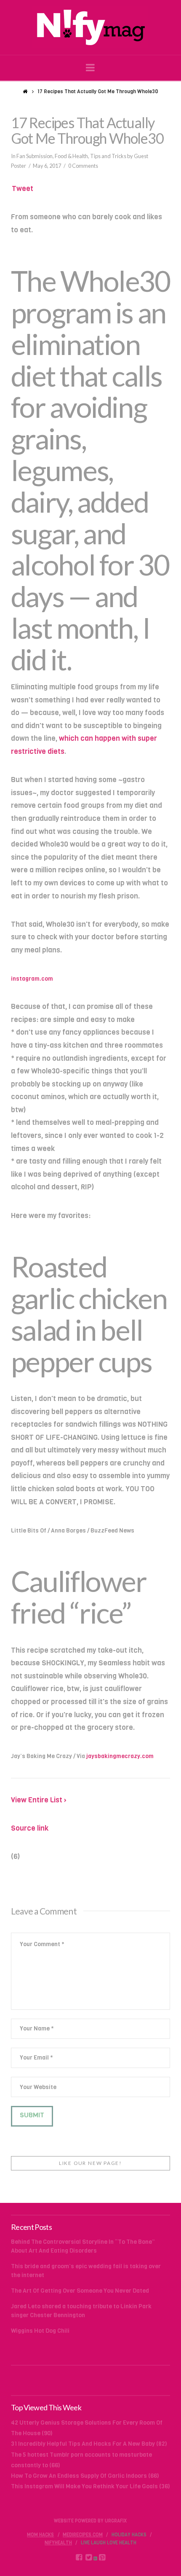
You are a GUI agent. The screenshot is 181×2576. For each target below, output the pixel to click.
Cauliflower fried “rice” (79, 1597)
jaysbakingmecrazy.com (120, 1756)
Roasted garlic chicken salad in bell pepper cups (89, 1314)
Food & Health (71, 156)
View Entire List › (39, 1800)
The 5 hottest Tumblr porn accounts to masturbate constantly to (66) (81, 2460)
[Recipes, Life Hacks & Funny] (90, 27)
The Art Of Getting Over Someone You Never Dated (80, 2291)
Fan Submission (35, 156)
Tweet (23, 189)
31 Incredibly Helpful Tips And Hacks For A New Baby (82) (89, 2444)
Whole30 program (90, 296)
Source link (30, 1828)
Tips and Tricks (108, 156)
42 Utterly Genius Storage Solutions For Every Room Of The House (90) (87, 2428)
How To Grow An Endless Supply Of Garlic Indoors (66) (85, 2476)
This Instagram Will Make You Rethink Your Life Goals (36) (90, 2486)
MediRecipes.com (83, 2535)
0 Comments (83, 166)
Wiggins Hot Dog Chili (40, 2331)
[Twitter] (89, 2557)
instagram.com (32, 979)
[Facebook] (79, 2557)
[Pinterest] (102, 2557)
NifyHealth (58, 2543)
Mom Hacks (40, 2535)
